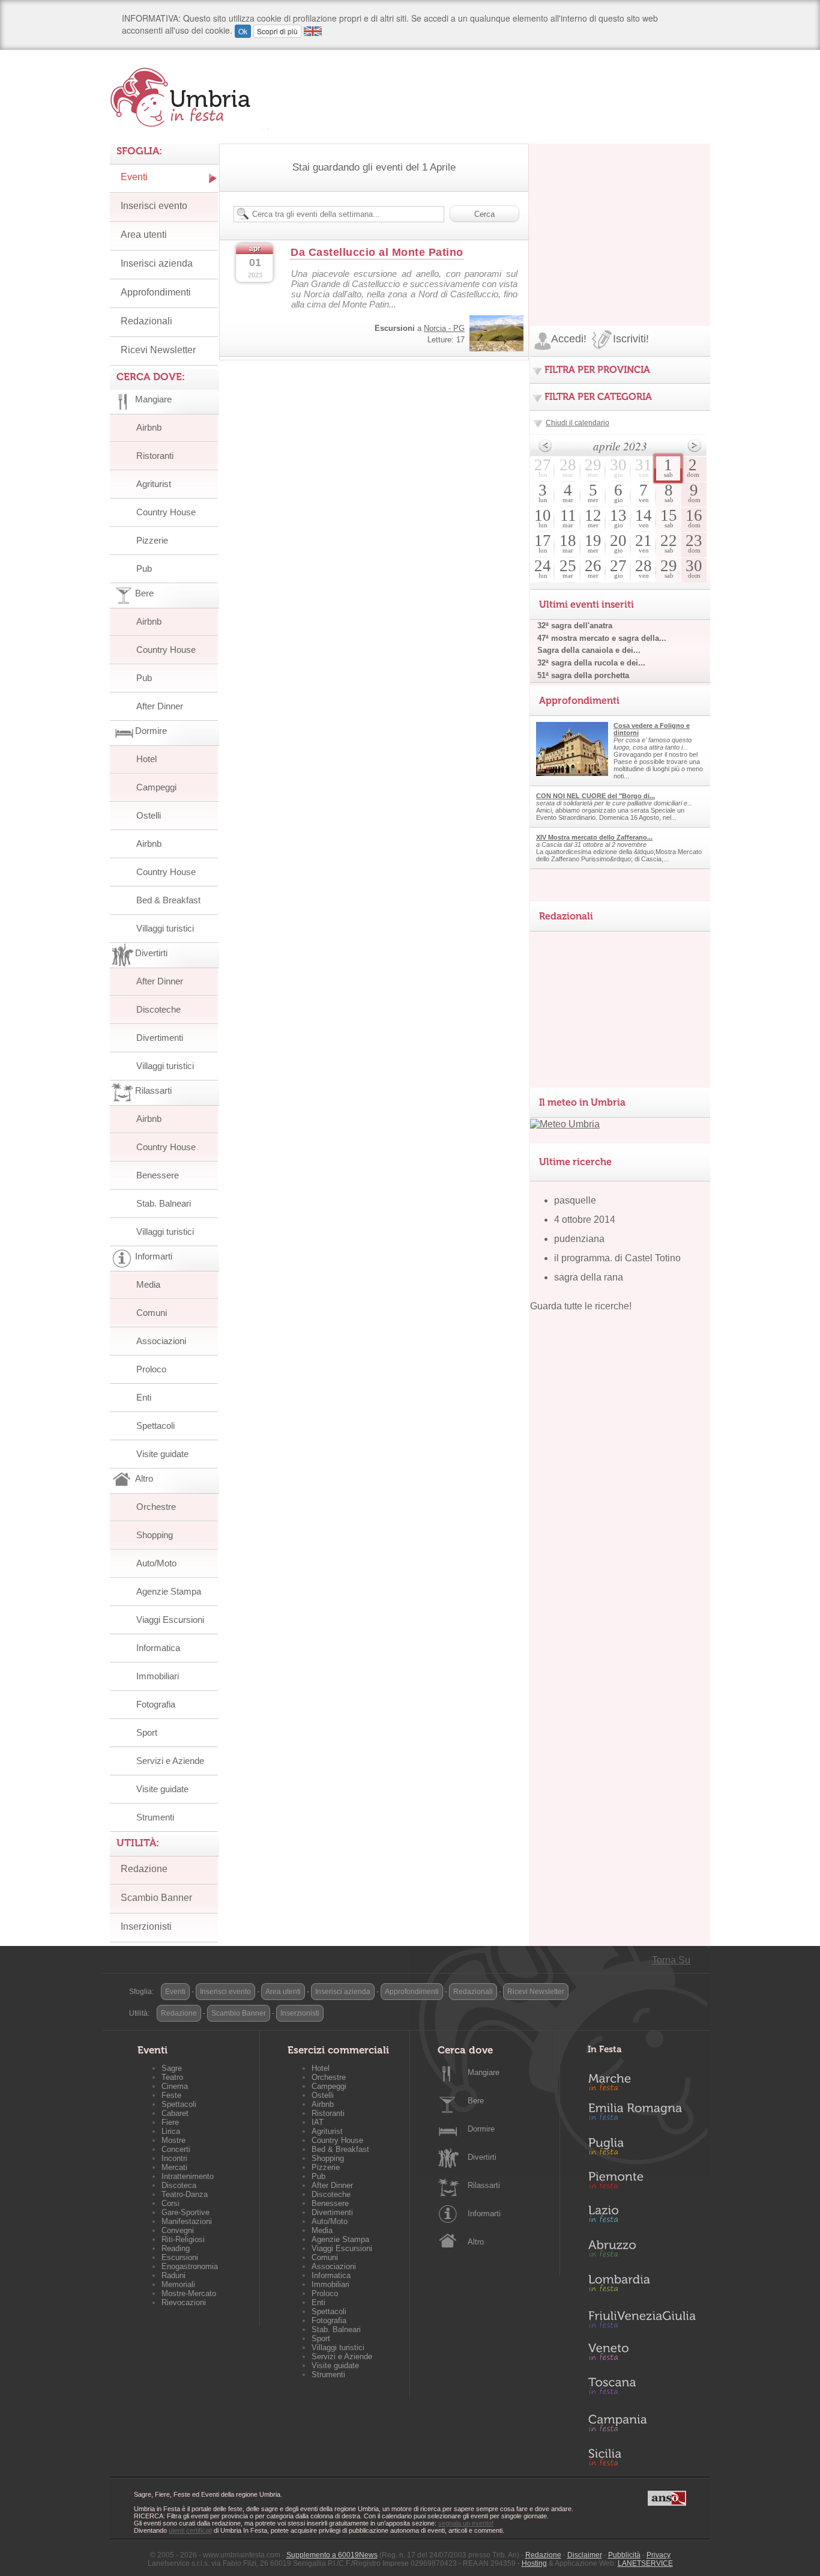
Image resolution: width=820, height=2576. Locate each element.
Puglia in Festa (642, 2149)
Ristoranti (155, 456)
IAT (318, 2122)
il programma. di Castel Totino (617, 1258)
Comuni (152, 1313)
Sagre (172, 2068)
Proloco (151, 1369)
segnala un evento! (466, 2523)
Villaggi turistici (165, 928)
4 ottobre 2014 (585, 1220)
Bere (476, 2101)
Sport (147, 1732)
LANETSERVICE (645, 2563)
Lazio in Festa (642, 2217)
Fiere (170, 2122)
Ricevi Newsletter (158, 350)
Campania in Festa (642, 2423)
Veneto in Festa (642, 2354)
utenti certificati (190, 2530)
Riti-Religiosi (183, 2239)
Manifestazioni (187, 2221)
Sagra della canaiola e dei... (589, 650)
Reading (176, 2248)
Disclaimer (585, 2555)
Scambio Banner (156, 1898)
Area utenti (144, 235)
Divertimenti (160, 1038)
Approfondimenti (156, 292)
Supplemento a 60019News (332, 2555)
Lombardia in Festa (642, 2286)
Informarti (484, 2214)
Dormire (481, 2129)
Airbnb (149, 427)
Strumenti (155, 1817)
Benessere (158, 1175)
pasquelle (575, 1200)
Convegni (178, 2230)
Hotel (146, 759)
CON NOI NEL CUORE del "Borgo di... (595, 796)
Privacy (659, 2555)
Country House (166, 512)
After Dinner (160, 706)
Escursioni (180, 2257)
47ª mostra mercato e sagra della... (602, 638)
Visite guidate (162, 1454)
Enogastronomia (190, 2266)
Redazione (144, 1869)
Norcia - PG (444, 328)
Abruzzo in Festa (642, 2252)
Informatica (158, 1648)
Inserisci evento (154, 206)
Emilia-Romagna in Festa (642, 2115)
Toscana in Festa (642, 2389)
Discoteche (158, 1009)
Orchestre (156, 1507)
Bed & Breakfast (168, 900)
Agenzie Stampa (169, 1591)
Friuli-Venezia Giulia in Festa (642, 2320)
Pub (144, 568)
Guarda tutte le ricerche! (581, 1306)
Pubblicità (624, 2555)
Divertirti (482, 2157)
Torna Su (671, 1960)
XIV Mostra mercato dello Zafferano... (594, 837)
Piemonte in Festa (642, 2183)
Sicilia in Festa (642, 2457)
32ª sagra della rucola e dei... (591, 663)
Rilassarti (484, 2185)
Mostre (173, 2140)
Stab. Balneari (164, 1203)
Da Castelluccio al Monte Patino (377, 252)
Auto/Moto (156, 1563)
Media (148, 1284)
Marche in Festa (642, 2080)
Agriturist (154, 484)
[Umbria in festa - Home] (189, 97)
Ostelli (149, 815)
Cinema (175, 2086)
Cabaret (175, 2113)
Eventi (134, 177)
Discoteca (179, 2185)
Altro (476, 2242)
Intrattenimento (188, 2176)
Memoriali (178, 2284)
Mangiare (484, 2072)
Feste (171, 2095)
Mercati (174, 2167)
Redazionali (146, 321)
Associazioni (161, 1341)
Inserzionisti (146, 1926)
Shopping (155, 1535)
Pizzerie (152, 540)
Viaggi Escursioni (170, 1620)
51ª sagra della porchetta (583, 675)
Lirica (171, 2131)
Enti (144, 1397)
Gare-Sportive (185, 2212)
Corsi (170, 2203)
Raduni (173, 2275)
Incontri (174, 2158)
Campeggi (156, 787)
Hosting (534, 2563)
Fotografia (156, 1704)
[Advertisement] (620, 219)
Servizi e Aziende (170, 1761)
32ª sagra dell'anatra (575, 626)
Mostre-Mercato (189, 2293)
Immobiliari (158, 1676)
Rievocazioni (184, 2302)
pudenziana (579, 1239)
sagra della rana (589, 1277)
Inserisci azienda (157, 263)
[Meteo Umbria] (565, 1124)
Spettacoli (155, 1426)
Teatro (172, 2077)
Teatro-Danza (185, 2194)
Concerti (176, 2149)
